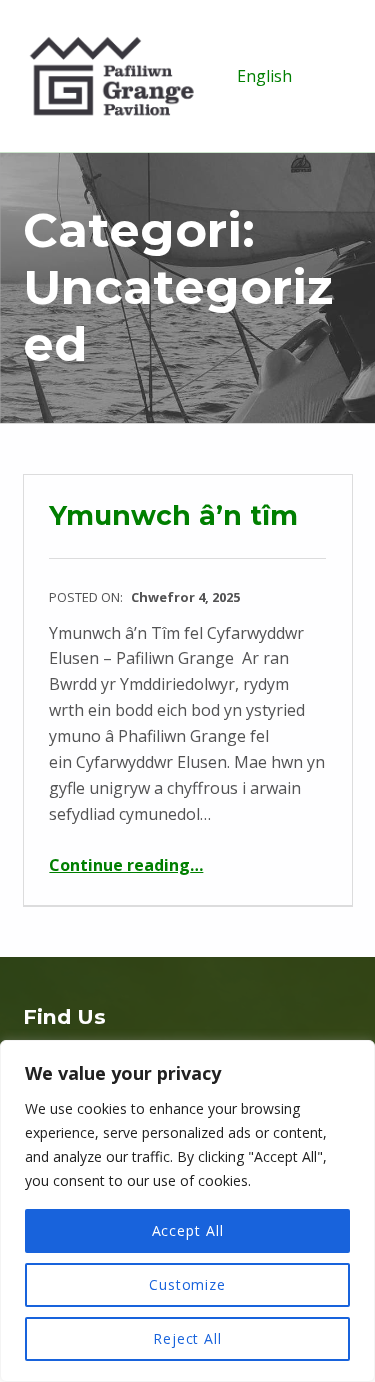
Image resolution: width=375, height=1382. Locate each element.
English (264, 76)
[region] (187, 1211)
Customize (187, 1284)
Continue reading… (126, 865)
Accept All (188, 1230)
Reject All (187, 1338)
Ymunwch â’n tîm (173, 515)
